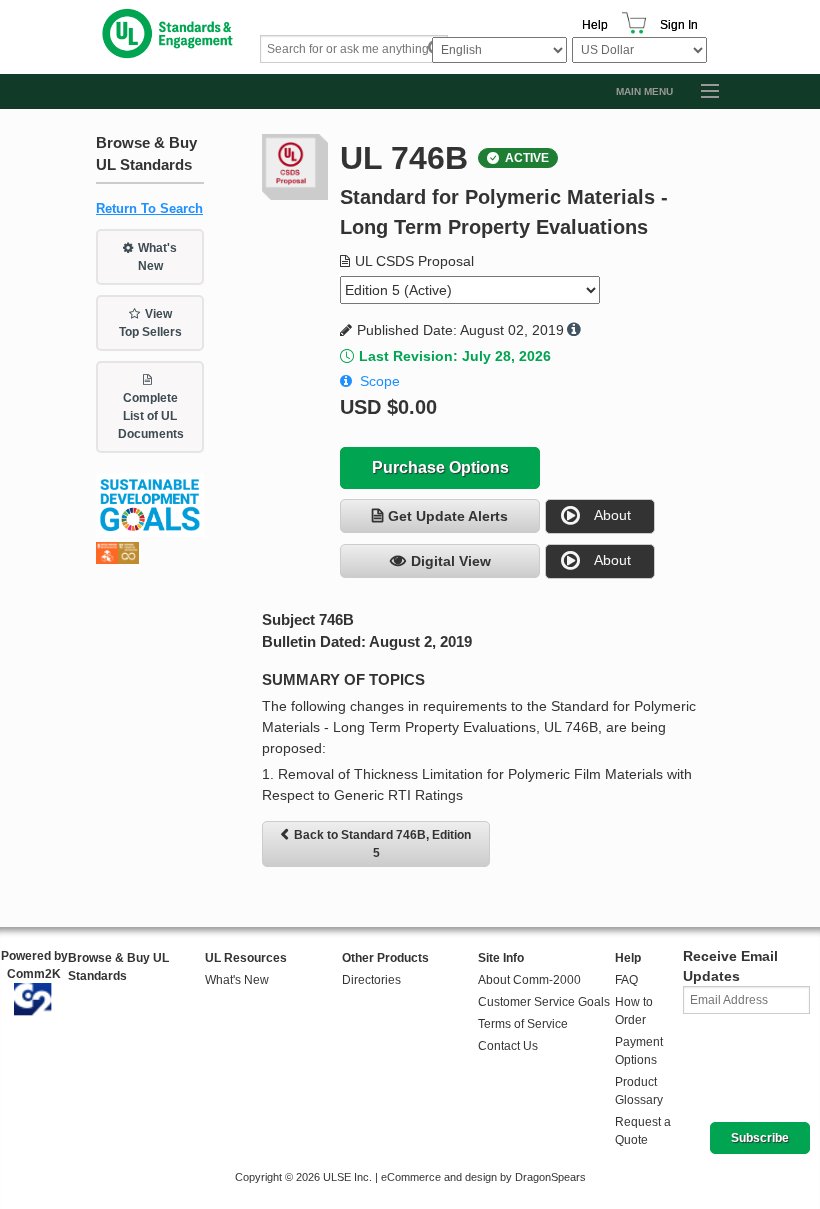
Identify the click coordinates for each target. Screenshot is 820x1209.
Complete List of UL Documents (151, 416)
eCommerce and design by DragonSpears (483, 1177)
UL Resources (246, 958)
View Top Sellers (150, 323)
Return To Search (149, 208)
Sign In (679, 25)
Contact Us (508, 1046)
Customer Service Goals (544, 1002)
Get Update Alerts (448, 516)
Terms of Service (523, 1024)
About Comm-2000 (529, 980)
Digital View (451, 561)
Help (595, 25)
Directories (371, 980)
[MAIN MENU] (701, 92)
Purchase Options (440, 467)
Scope (380, 381)
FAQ (626, 980)
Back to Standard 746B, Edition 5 (382, 844)
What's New (158, 257)
